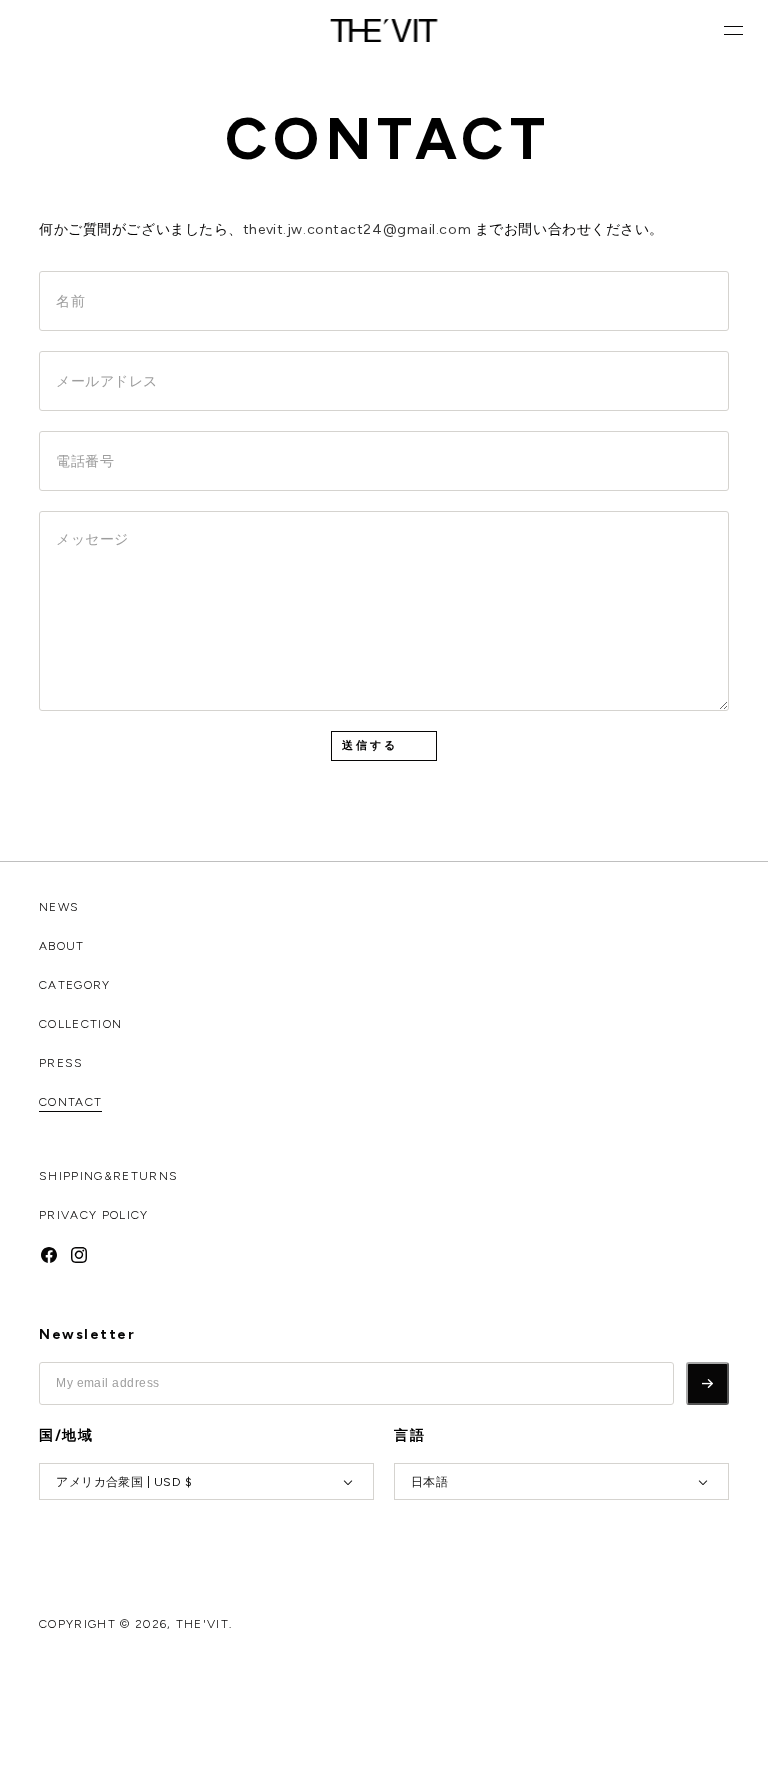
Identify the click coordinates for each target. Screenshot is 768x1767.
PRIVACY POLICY (93, 1215)
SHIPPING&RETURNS (108, 1176)
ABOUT (62, 946)
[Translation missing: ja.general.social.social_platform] (49, 1253)
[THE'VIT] (384, 30)
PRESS (61, 1063)
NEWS (59, 907)
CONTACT (70, 1102)
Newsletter (87, 1335)
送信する (370, 745)
